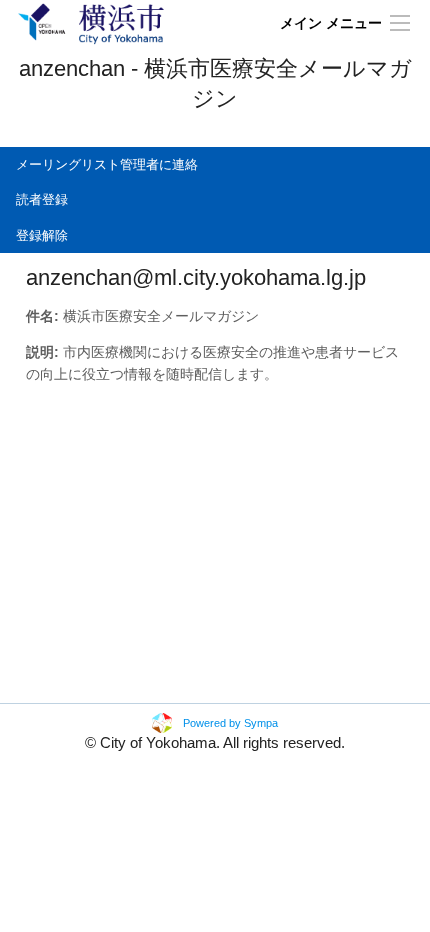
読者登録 (42, 199)
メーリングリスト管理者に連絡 (107, 164)
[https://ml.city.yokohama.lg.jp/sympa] (91, 22)
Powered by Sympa (230, 723)
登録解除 (42, 235)
